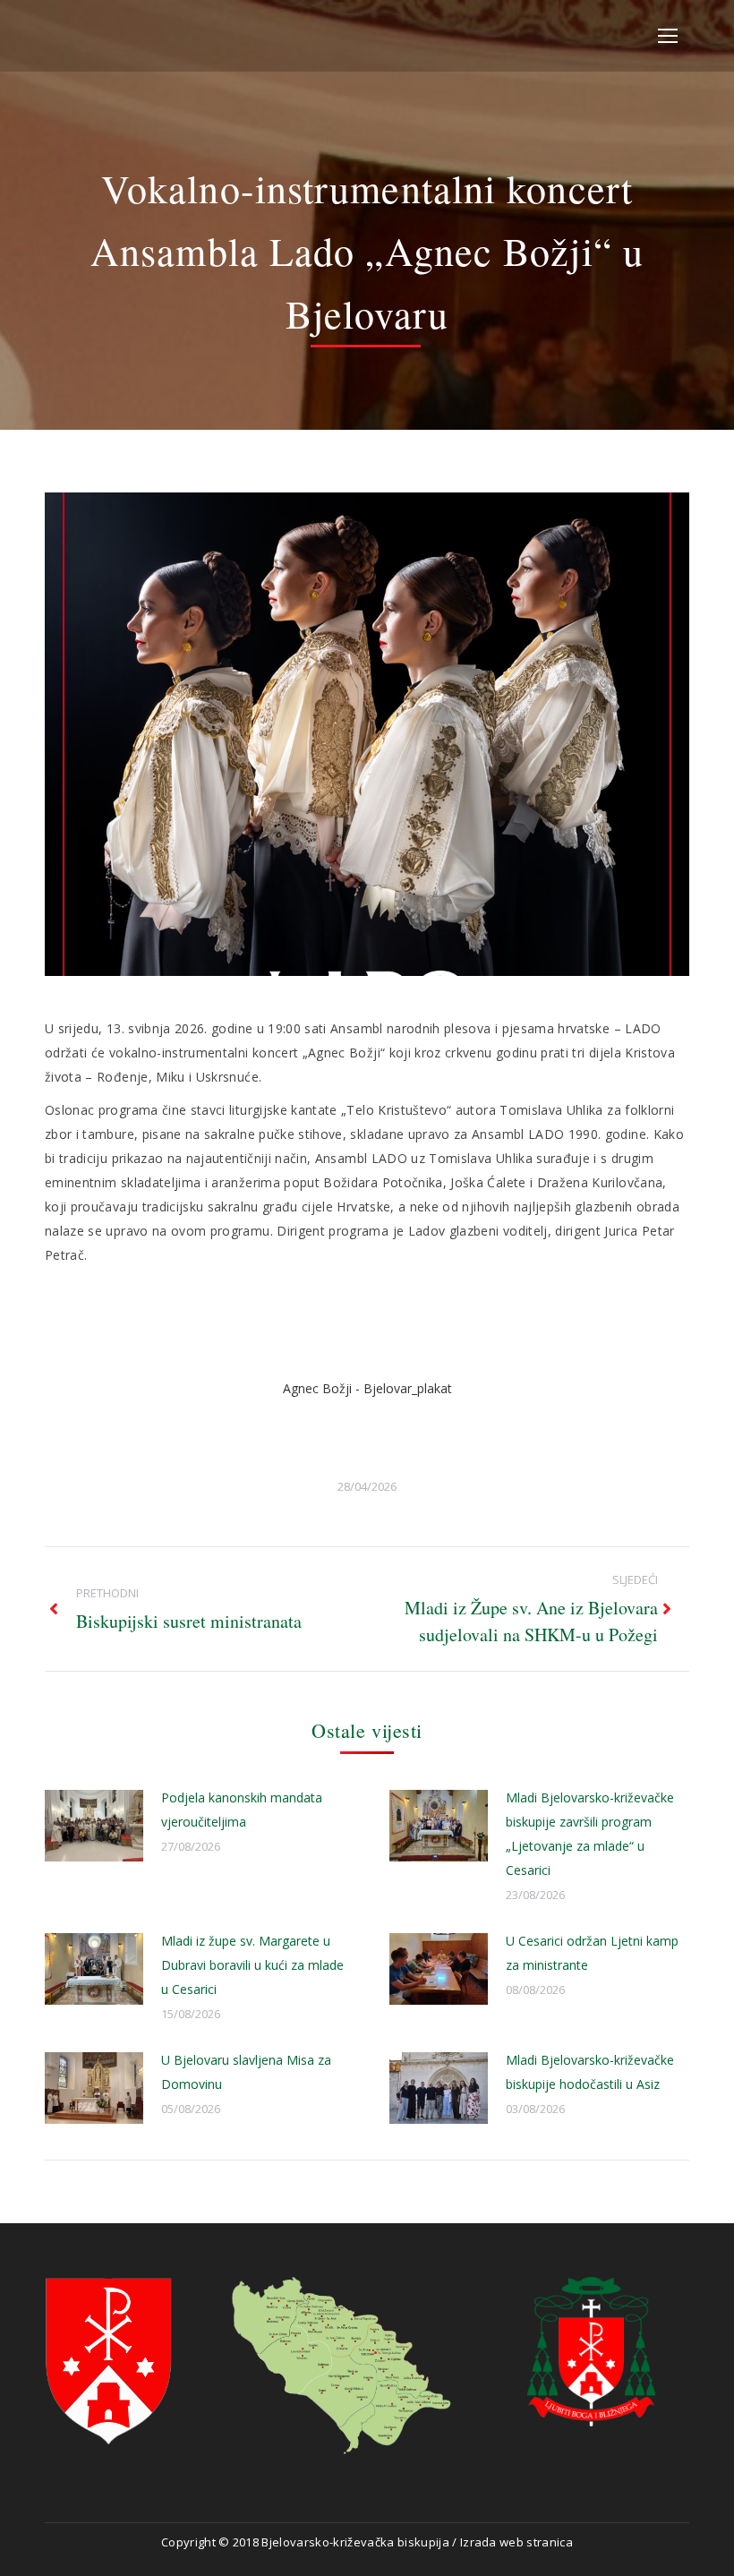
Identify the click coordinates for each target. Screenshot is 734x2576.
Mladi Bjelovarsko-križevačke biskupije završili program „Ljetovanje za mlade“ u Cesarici (590, 1834)
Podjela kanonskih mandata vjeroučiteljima (242, 1810)
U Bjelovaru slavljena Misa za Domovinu (246, 2072)
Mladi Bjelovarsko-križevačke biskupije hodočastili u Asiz (590, 2072)
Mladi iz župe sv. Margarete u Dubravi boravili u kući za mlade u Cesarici (252, 1965)
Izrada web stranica (516, 2542)
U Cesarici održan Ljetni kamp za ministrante (592, 1953)
